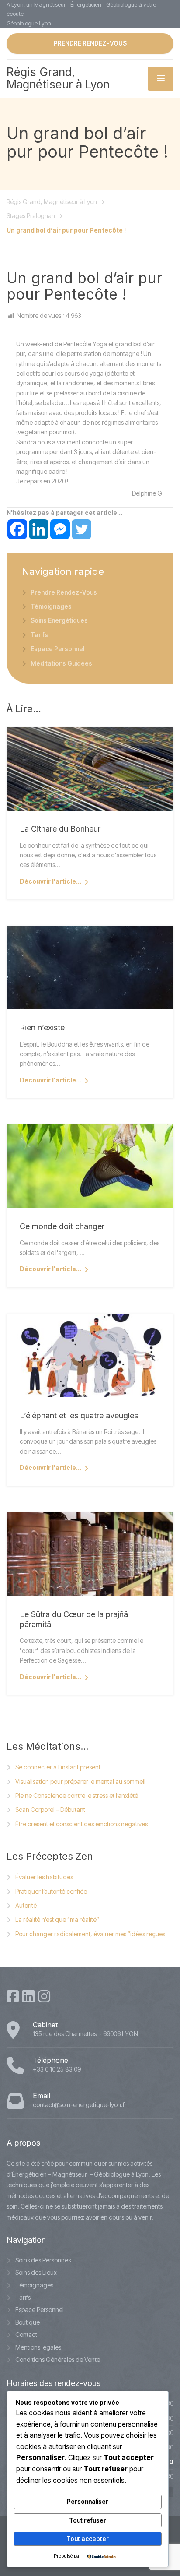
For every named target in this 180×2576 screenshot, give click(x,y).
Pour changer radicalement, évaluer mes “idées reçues (90, 1934)
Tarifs (39, 635)
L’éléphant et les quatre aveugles (79, 1415)
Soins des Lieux (36, 2272)
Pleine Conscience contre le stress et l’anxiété (77, 1795)
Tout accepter (88, 2539)
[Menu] (161, 79)
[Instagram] (44, 1996)
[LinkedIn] (28, 1996)
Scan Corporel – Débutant (50, 1810)
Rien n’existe (42, 1027)
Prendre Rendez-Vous (64, 592)
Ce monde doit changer (62, 1226)
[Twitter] (81, 529)
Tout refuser (88, 2520)
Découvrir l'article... (50, 881)
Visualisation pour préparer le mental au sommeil (80, 1781)
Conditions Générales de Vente (58, 2359)
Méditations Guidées (61, 663)
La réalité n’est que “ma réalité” (57, 1919)
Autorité (26, 1905)
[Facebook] (17, 529)
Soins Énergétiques (59, 620)
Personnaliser (88, 2501)
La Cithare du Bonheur (60, 829)
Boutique (28, 2322)
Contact (26, 2335)
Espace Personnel (57, 649)
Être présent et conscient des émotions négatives (81, 1824)
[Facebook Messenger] (60, 529)
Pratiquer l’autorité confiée (51, 1891)
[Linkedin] (39, 529)
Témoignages (51, 606)
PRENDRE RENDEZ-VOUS (90, 43)
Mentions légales (38, 2347)
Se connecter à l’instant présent (58, 1767)
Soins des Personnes (43, 2260)
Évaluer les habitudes (44, 1877)
